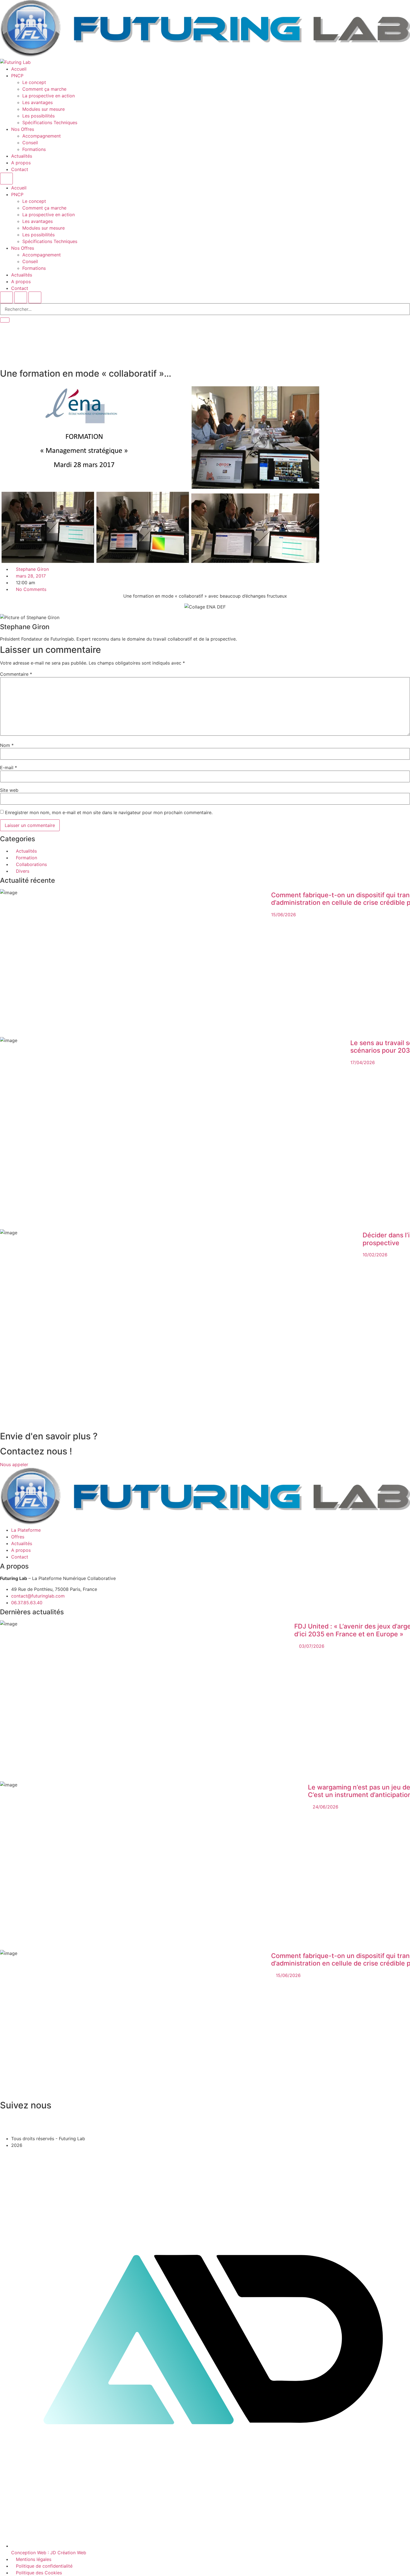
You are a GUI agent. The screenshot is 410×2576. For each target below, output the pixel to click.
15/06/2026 (284, 915)
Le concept (34, 82)
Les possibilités (38, 116)
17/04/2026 (363, 1062)
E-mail (9, 768)
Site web (9, 790)
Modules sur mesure (44, 109)
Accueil (19, 69)
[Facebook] (205, 2118)
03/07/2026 (312, 1646)
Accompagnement (42, 136)
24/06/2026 (325, 1807)
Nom (7, 745)
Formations (34, 149)
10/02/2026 (375, 1255)
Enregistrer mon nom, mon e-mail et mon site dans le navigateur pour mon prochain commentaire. (109, 812)
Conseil (30, 143)
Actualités (22, 156)
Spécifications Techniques (50, 122)
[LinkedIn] (205, 2132)
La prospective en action (49, 96)
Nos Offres (23, 129)
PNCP (17, 76)
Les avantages (38, 102)
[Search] (5, 320)
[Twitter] (205, 2125)
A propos (21, 163)
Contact (20, 169)
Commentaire (16, 674)
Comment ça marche (44, 89)
